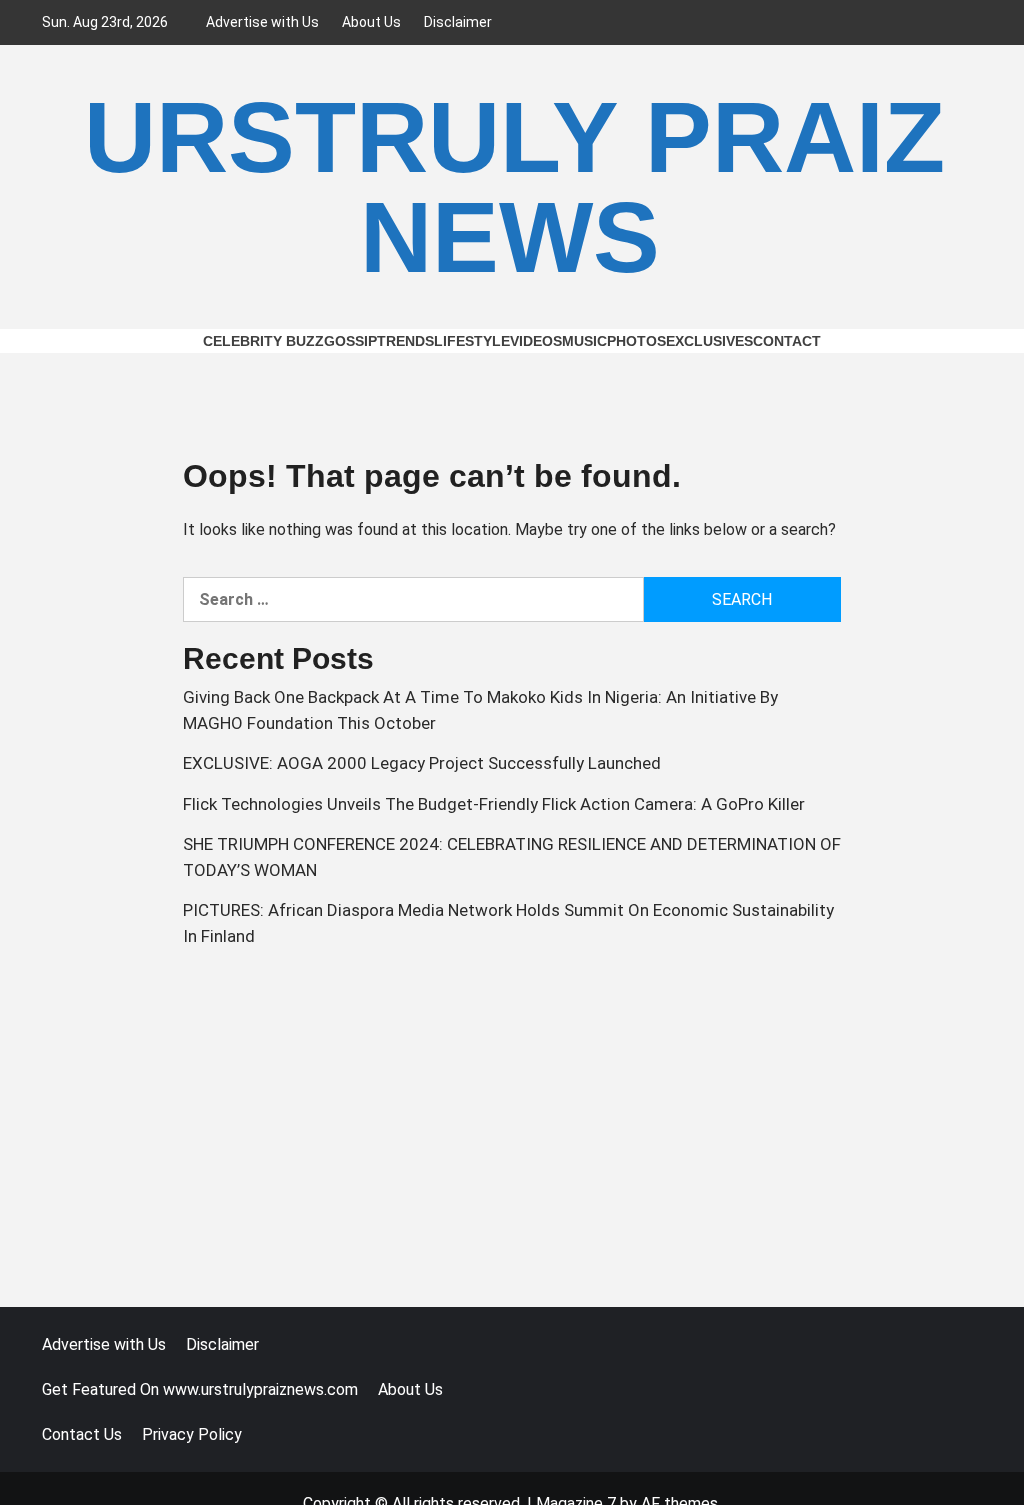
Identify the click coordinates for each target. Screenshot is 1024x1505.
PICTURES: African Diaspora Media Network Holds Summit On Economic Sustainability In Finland (508, 923)
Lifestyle (472, 341)
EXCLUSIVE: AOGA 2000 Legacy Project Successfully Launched (422, 763)
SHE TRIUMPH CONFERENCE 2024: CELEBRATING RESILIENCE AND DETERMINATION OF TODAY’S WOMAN (512, 857)
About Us (371, 22)
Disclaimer (458, 22)
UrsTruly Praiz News (514, 187)
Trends (405, 341)
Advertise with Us (262, 22)
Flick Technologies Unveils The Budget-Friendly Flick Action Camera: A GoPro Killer (494, 804)
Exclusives (709, 341)
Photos (636, 341)
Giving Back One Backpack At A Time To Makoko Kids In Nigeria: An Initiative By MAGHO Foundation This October (480, 710)
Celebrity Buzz (263, 341)
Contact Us (82, 1434)
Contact (787, 341)
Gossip (350, 341)
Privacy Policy (192, 1434)
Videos (536, 341)
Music (584, 341)
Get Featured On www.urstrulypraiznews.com (200, 1389)
